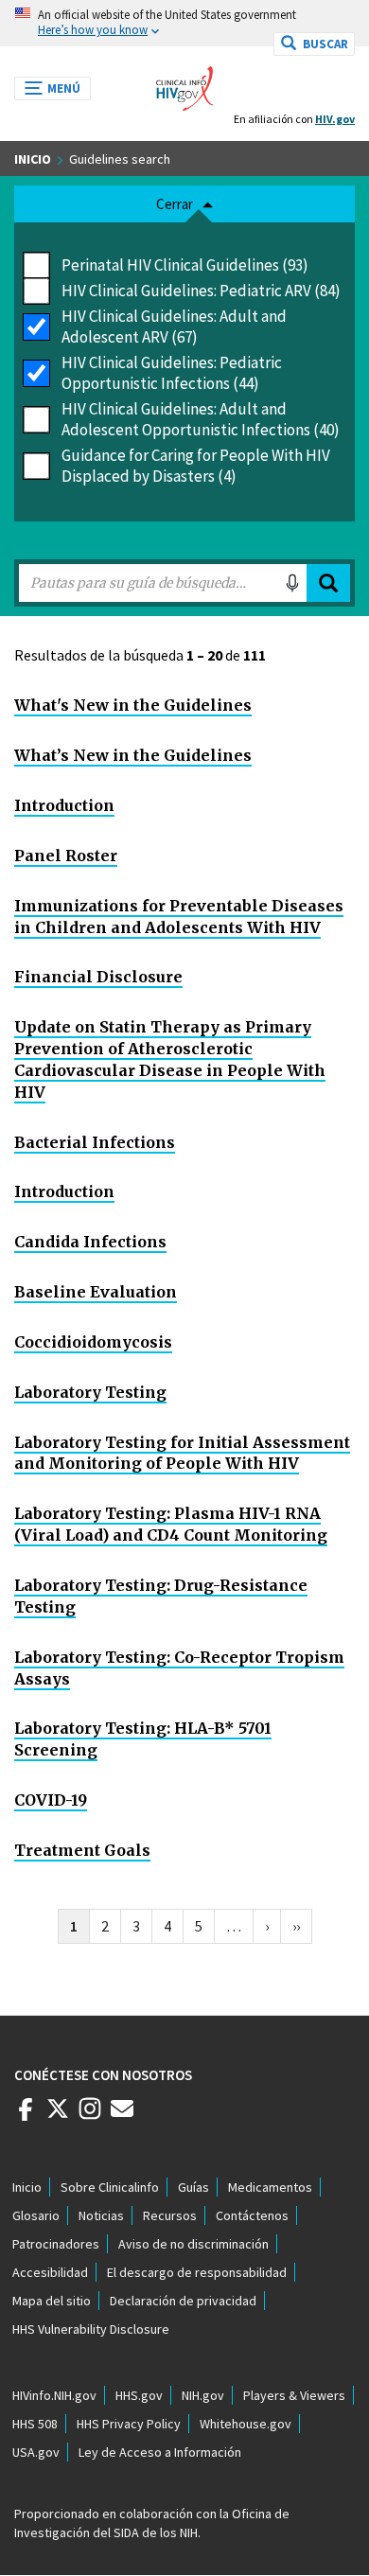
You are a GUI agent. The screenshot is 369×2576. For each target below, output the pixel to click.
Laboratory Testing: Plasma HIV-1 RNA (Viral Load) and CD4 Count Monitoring (171, 1524)
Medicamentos (270, 2187)
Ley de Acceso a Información (160, 2452)
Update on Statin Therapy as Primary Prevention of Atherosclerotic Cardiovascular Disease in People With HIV (170, 1059)
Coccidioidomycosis (93, 1342)
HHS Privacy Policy (129, 2424)
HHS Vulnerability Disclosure (91, 2329)
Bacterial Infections (95, 1142)
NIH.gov (203, 2395)
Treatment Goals (82, 1850)
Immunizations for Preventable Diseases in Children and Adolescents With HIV (179, 917)
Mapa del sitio (52, 2301)
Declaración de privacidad (183, 2301)
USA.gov (36, 2452)
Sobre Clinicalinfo (110, 2187)
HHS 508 (35, 2424)
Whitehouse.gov (246, 2424)
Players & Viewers (294, 2395)
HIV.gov (335, 119)
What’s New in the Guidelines (133, 755)
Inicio (33, 159)
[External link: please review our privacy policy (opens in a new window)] (58, 2116)
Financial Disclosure (98, 977)
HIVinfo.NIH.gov (54, 2395)
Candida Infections (90, 1242)
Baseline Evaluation (96, 1292)
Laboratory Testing (90, 1392)
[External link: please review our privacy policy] (26, 2116)
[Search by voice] (292, 583)
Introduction (64, 805)
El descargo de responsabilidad (197, 2272)
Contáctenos (252, 2215)
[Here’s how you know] (184, 23)
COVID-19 (51, 1800)
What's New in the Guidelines (133, 705)
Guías (193, 2187)
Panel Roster (66, 856)
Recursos (170, 2215)
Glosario (36, 2215)
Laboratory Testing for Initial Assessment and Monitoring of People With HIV (182, 1453)
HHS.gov (139, 2395)
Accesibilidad (50, 2272)
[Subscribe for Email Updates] (122, 2116)
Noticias (101, 2215)
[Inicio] (184, 83)
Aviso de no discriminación (193, 2244)
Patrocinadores (56, 2244)
